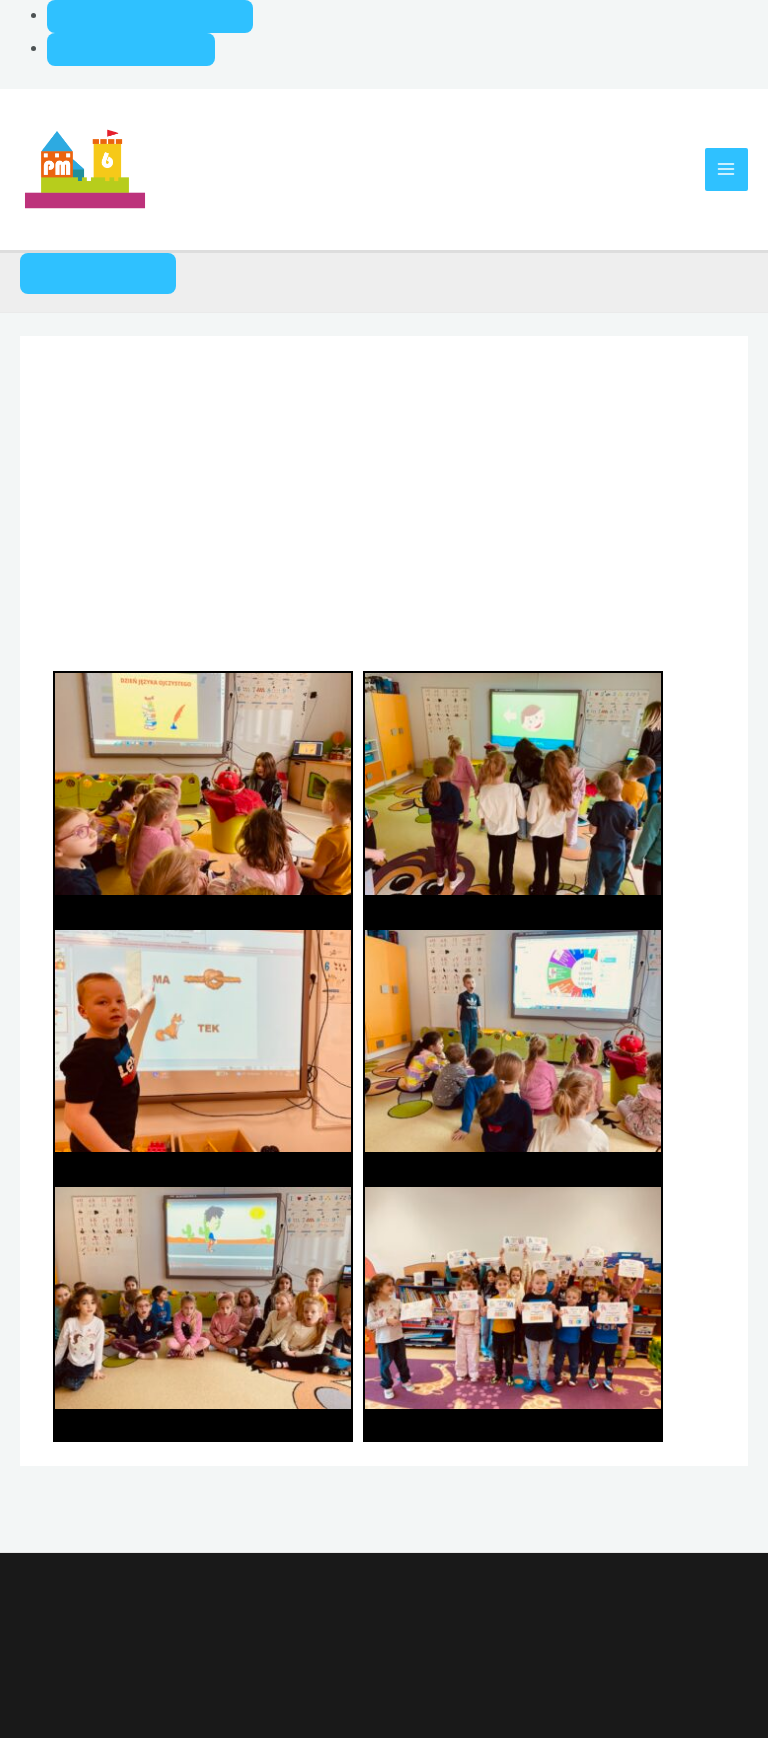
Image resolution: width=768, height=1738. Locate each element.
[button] (98, 273)
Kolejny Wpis (689, 1507)
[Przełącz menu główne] (726, 169)
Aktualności (101, 446)
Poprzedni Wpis (88, 1507)
